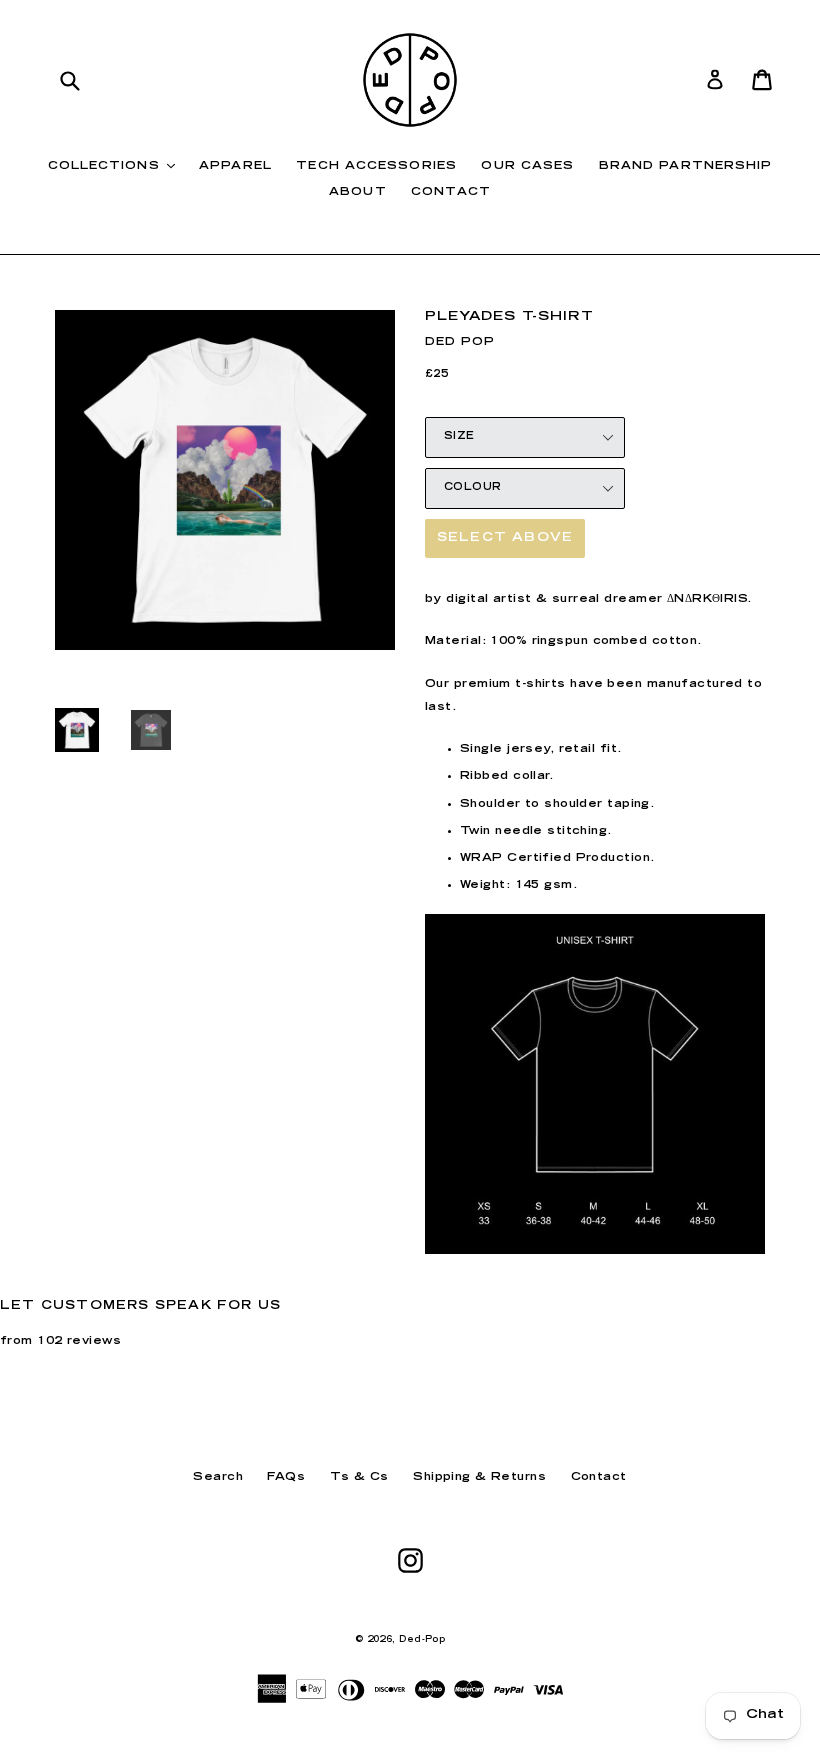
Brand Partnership (686, 166)
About (358, 192)
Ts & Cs (359, 1477)
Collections (116, 166)
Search (218, 1477)
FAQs (286, 1477)
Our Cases (527, 166)
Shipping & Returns (479, 1477)
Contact (451, 192)
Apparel (235, 166)
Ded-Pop (422, 1640)
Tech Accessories (376, 166)
